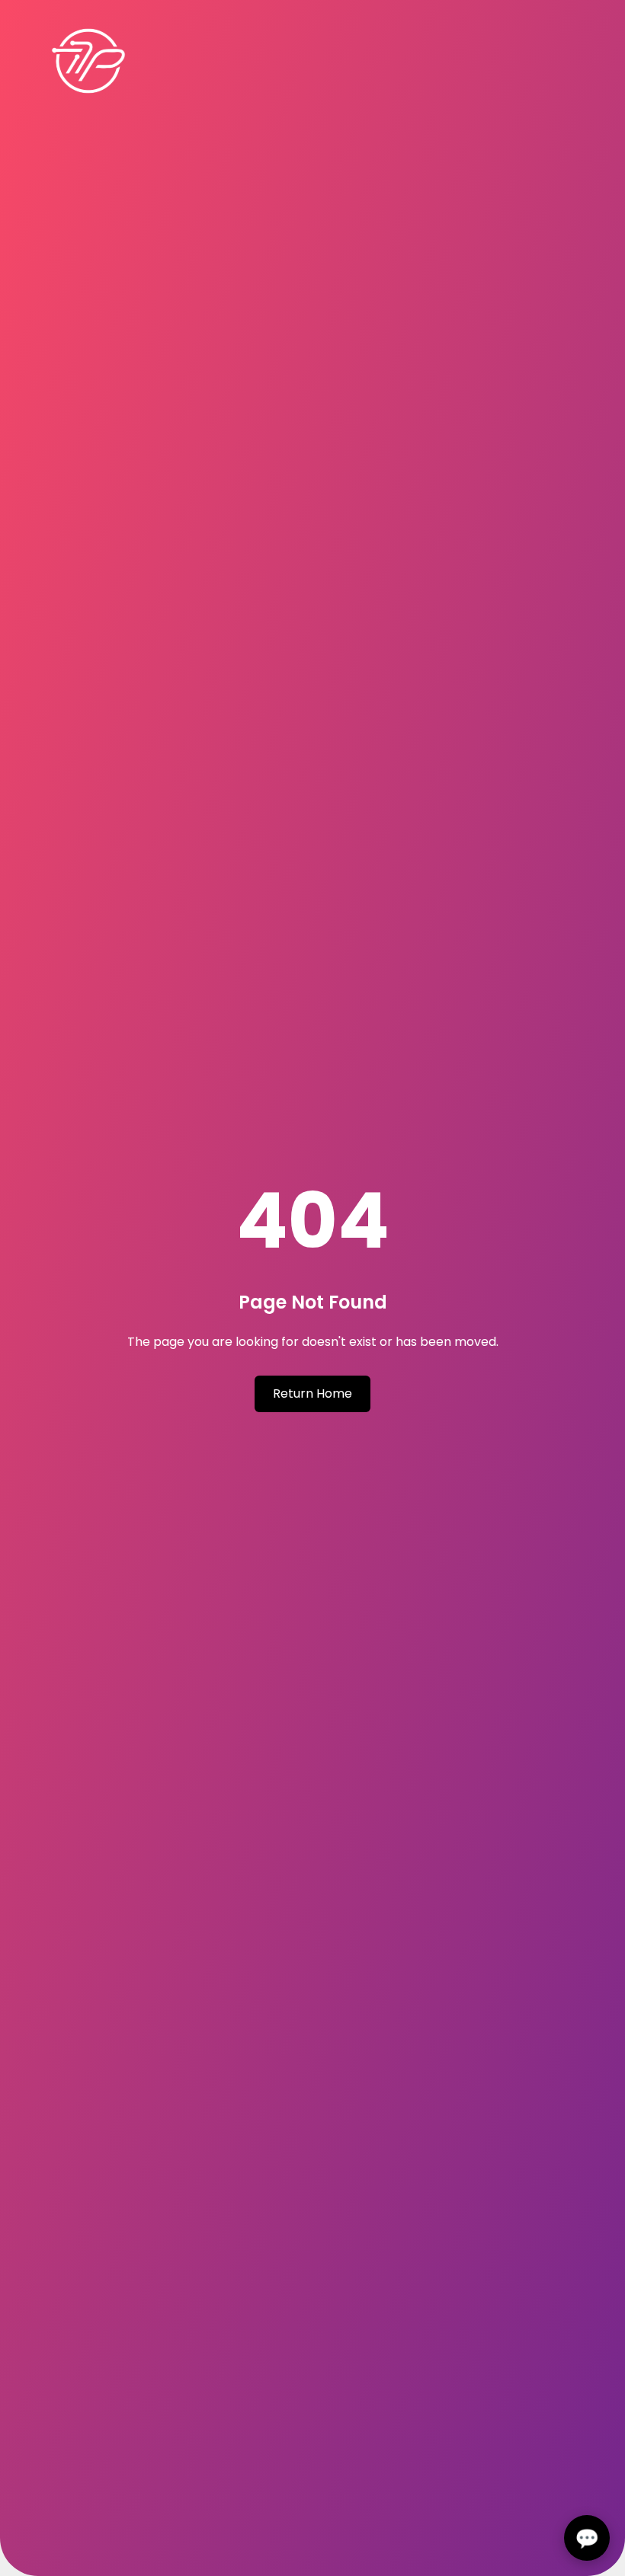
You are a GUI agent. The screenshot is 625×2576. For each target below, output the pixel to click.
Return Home (312, 1393)
